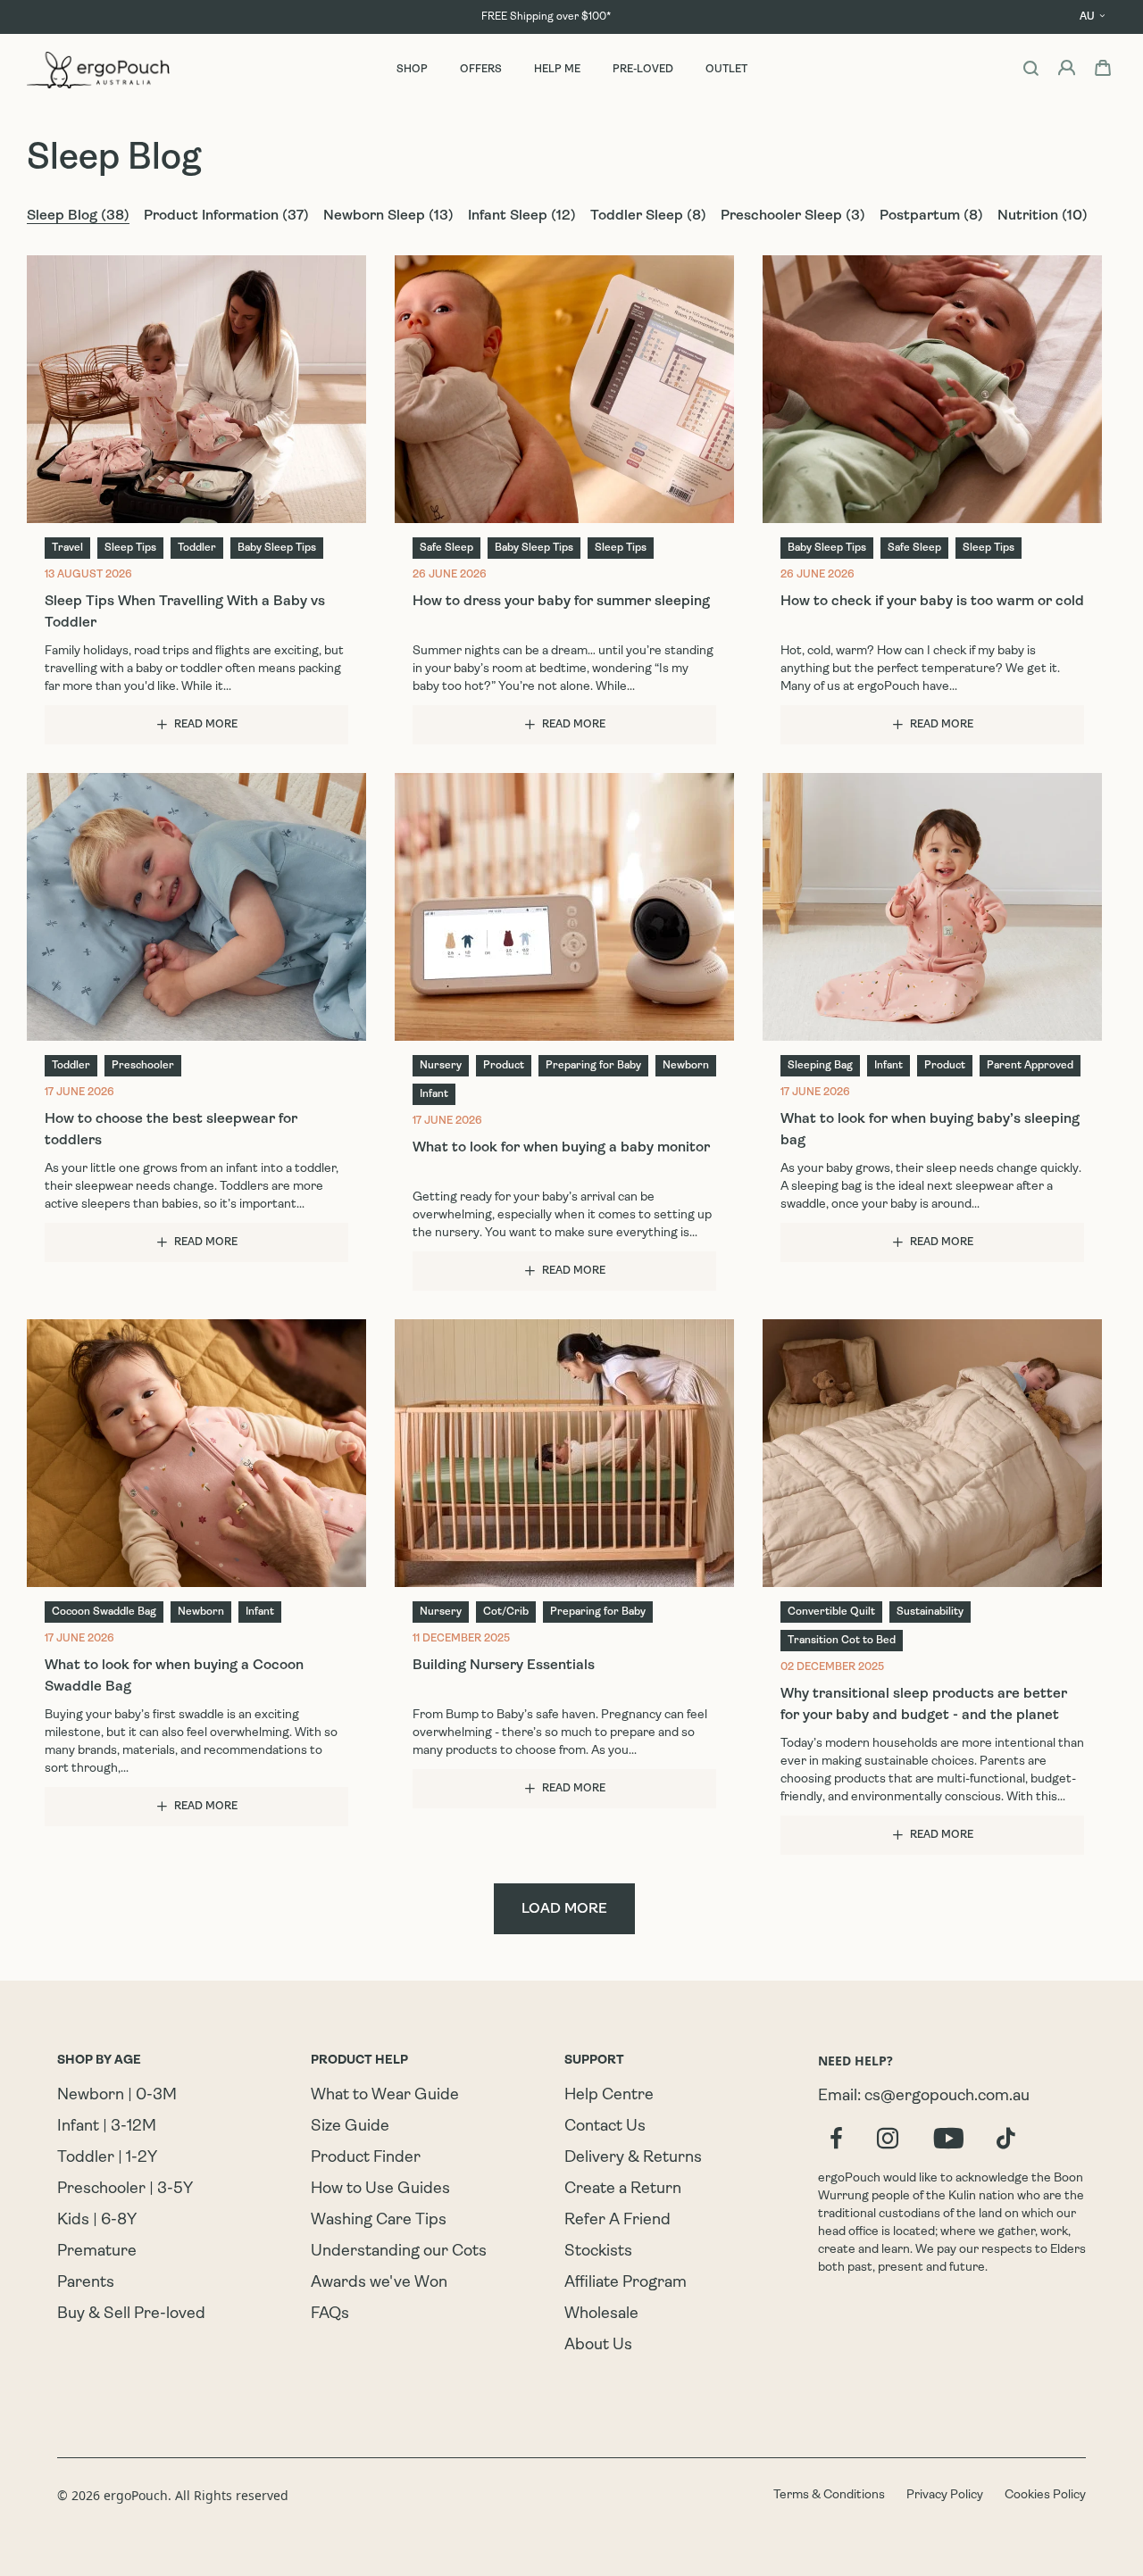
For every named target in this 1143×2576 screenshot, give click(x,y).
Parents (86, 2283)
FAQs (330, 2314)
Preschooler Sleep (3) (793, 216)
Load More (564, 1909)
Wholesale (601, 2314)
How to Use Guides (380, 2190)
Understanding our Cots (399, 2252)
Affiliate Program (626, 2283)
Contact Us (605, 2127)
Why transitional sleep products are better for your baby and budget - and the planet (924, 1705)
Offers (481, 70)
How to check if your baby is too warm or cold (932, 602)
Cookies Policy (1045, 2495)
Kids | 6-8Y (97, 2221)
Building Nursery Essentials (504, 1666)
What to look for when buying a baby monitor (561, 1148)
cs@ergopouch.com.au (947, 2097)
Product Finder (366, 2158)
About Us (598, 2346)
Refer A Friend (617, 2221)
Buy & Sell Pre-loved (131, 2314)
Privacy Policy (945, 2495)
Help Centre (609, 2096)
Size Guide (350, 2127)
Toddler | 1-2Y (107, 2158)
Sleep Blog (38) (78, 216)
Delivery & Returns (633, 2158)
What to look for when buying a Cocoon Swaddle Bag (174, 1676)
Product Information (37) (226, 216)
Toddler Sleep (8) (648, 216)
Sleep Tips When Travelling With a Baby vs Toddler (185, 612)
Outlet (726, 70)
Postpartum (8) (931, 216)
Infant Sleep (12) (522, 216)
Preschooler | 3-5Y (125, 2190)
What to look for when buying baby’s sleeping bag (930, 1130)
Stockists (598, 2252)
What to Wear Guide (385, 2096)
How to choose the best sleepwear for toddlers (171, 1130)
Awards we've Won (379, 2283)
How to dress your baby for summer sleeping (561, 602)
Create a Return (623, 2190)
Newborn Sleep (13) (388, 216)
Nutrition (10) (1043, 216)
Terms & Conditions (829, 2495)
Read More (206, 725)
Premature (97, 2252)
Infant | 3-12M (107, 2127)
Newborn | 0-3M (117, 2096)
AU (1087, 17)
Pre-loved (643, 70)
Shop (412, 70)
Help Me (557, 70)
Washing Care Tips (379, 2221)
